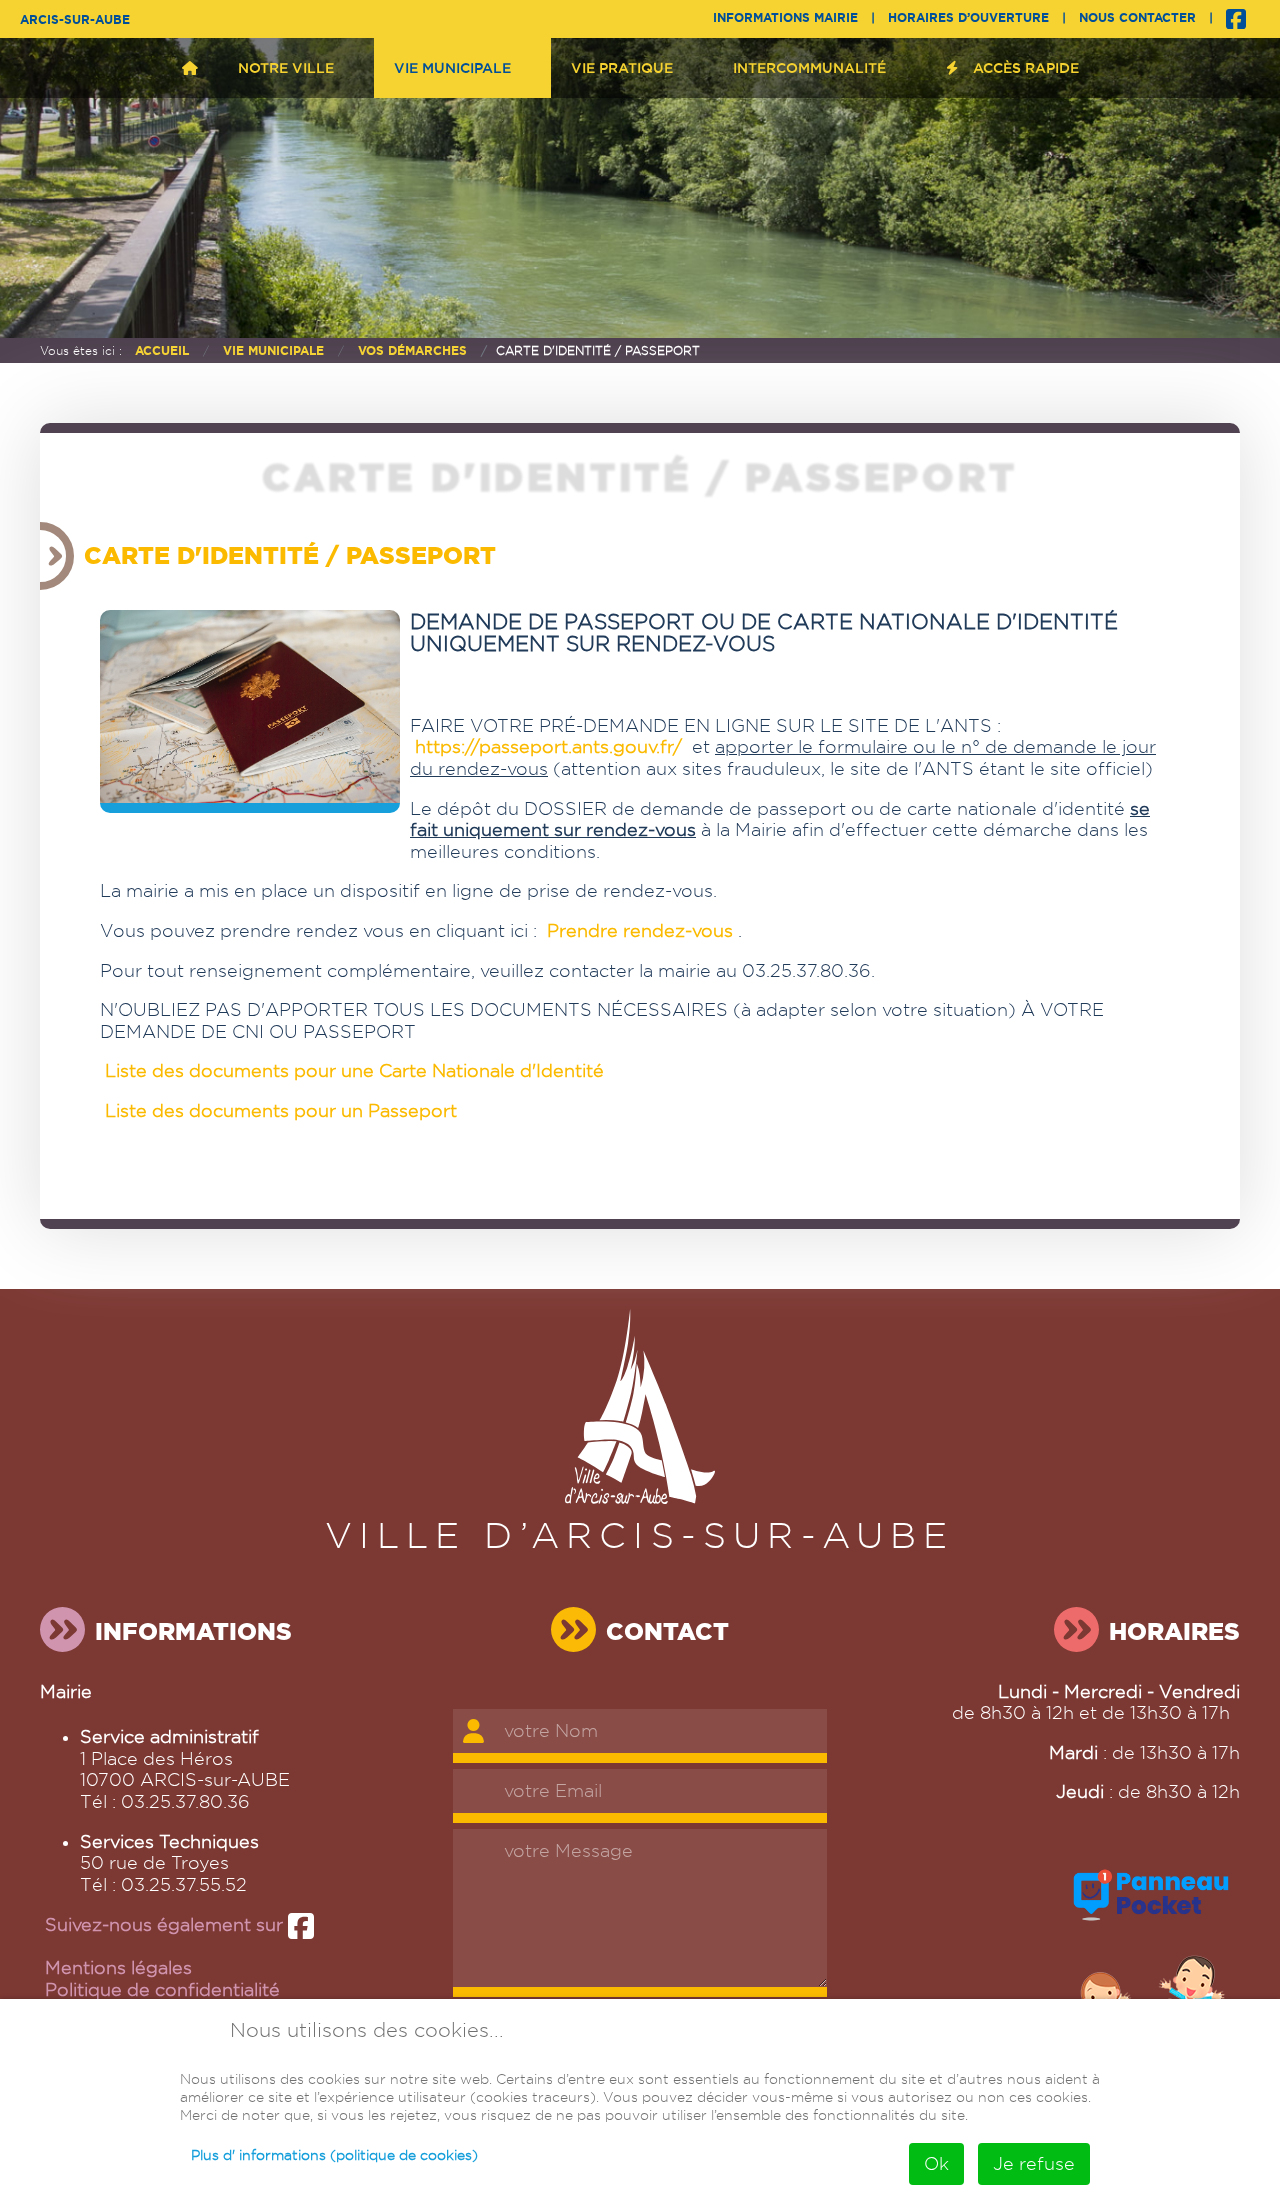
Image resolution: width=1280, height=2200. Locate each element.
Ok (936, 2163)
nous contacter (1137, 17)
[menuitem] (190, 68)
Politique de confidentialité (162, 1989)
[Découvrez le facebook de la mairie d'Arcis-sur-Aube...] (1236, 17)
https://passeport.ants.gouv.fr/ (548, 746)
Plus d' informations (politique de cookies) (334, 2155)
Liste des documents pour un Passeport (281, 1110)
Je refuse (1034, 2163)
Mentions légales (118, 1967)
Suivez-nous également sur (166, 1924)
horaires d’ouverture (968, 17)
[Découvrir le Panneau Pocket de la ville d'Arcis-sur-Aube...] (1151, 1922)
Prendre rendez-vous (640, 930)
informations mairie (785, 17)
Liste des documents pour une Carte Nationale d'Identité (354, 1070)
